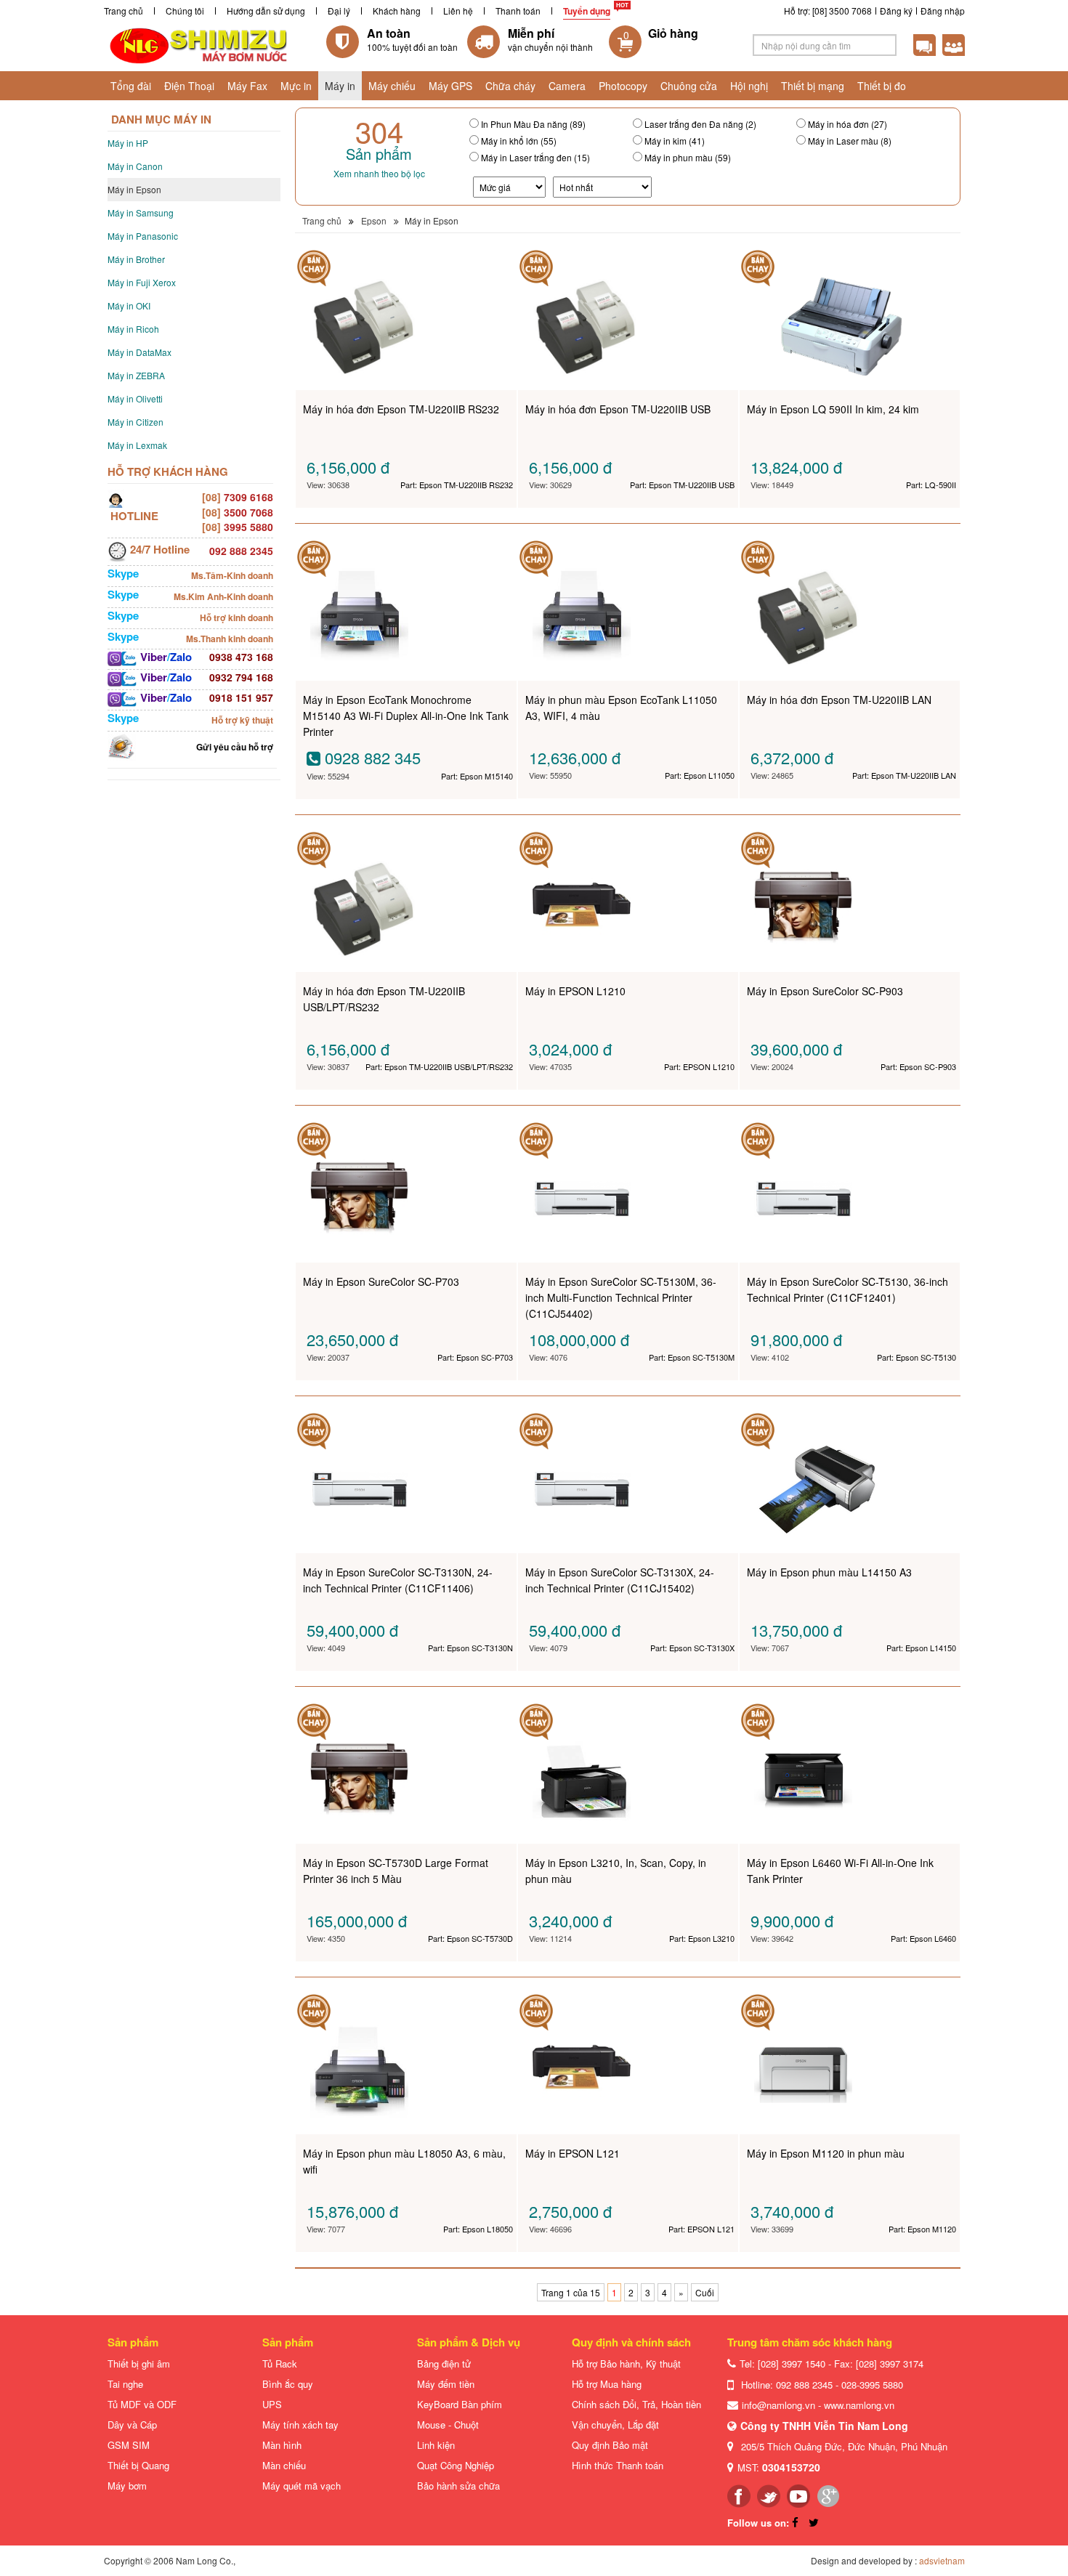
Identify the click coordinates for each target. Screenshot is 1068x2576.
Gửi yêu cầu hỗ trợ (235, 747)
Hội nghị (749, 86)
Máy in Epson (134, 189)
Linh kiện (436, 2445)
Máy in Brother (136, 259)
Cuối (705, 2292)
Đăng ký (896, 11)
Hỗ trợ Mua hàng (607, 2384)
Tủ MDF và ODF (142, 2404)
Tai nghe (125, 2384)
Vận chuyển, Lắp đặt (615, 2425)
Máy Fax (247, 86)
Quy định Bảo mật (610, 2445)
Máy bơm (127, 2486)
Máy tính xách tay (300, 2425)
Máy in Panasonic (143, 236)
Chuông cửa (689, 86)
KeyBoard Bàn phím (460, 2404)
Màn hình (282, 2445)
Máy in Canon (135, 166)
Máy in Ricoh (133, 329)
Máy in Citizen (135, 422)
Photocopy (623, 86)
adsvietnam (942, 2560)
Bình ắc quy (288, 2384)
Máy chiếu (392, 86)
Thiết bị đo (882, 86)
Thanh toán (518, 11)
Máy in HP (128, 143)
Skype (123, 573)
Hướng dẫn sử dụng (266, 11)
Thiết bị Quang (138, 2465)
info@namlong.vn (778, 2405)
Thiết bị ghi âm (139, 2364)
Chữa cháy (510, 86)
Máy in (340, 86)
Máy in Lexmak (137, 445)
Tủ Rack (280, 2364)
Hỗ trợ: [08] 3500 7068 (828, 11)
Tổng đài (131, 86)
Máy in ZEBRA (136, 375)
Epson (374, 220)
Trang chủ (124, 11)
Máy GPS (450, 86)
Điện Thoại (189, 86)
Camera (567, 86)
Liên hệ (458, 11)
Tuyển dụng (587, 11)
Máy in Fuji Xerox (142, 282)
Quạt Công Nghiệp (456, 2465)
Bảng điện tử (444, 2364)
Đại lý (339, 11)
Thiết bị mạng (813, 86)
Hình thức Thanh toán (618, 2465)
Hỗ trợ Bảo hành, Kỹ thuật (626, 2364)
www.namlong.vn (859, 2405)
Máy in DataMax (139, 352)
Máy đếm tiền (446, 2384)
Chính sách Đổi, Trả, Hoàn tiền (636, 2404)
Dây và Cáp (132, 2425)
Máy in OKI (129, 305)
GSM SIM (129, 2445)
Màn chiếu (284, 2465)
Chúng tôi (185, 11)
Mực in (296, 86)
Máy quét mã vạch (302, 2486)
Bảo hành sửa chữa (458, 2486)
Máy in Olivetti (135, 398)
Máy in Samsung (141, 212)
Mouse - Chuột (448, 2425)
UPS (272, 2404)
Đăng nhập (943, 11)
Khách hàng (397, 11)
